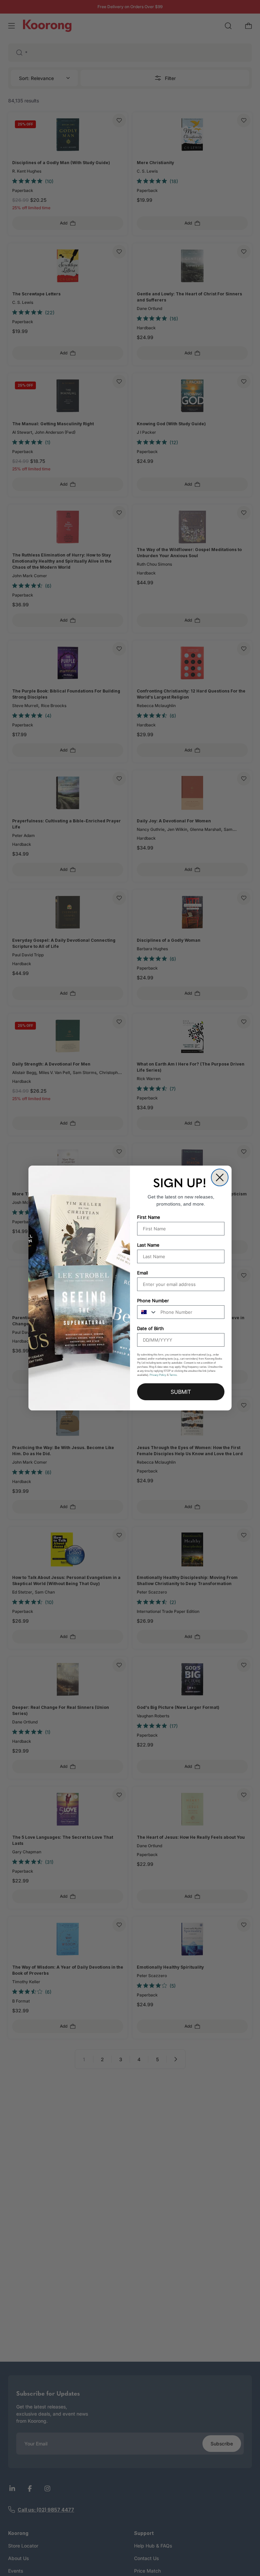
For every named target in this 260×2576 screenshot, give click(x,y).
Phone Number (153, 1301)
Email (143, 1273)
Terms (173, 1375)
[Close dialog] (220, 1177)
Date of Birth (150, 1328)
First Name (149, 1217)
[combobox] (147, 1312)
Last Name (148, 1245)
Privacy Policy (158, 1375)
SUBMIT (181, 1392)
